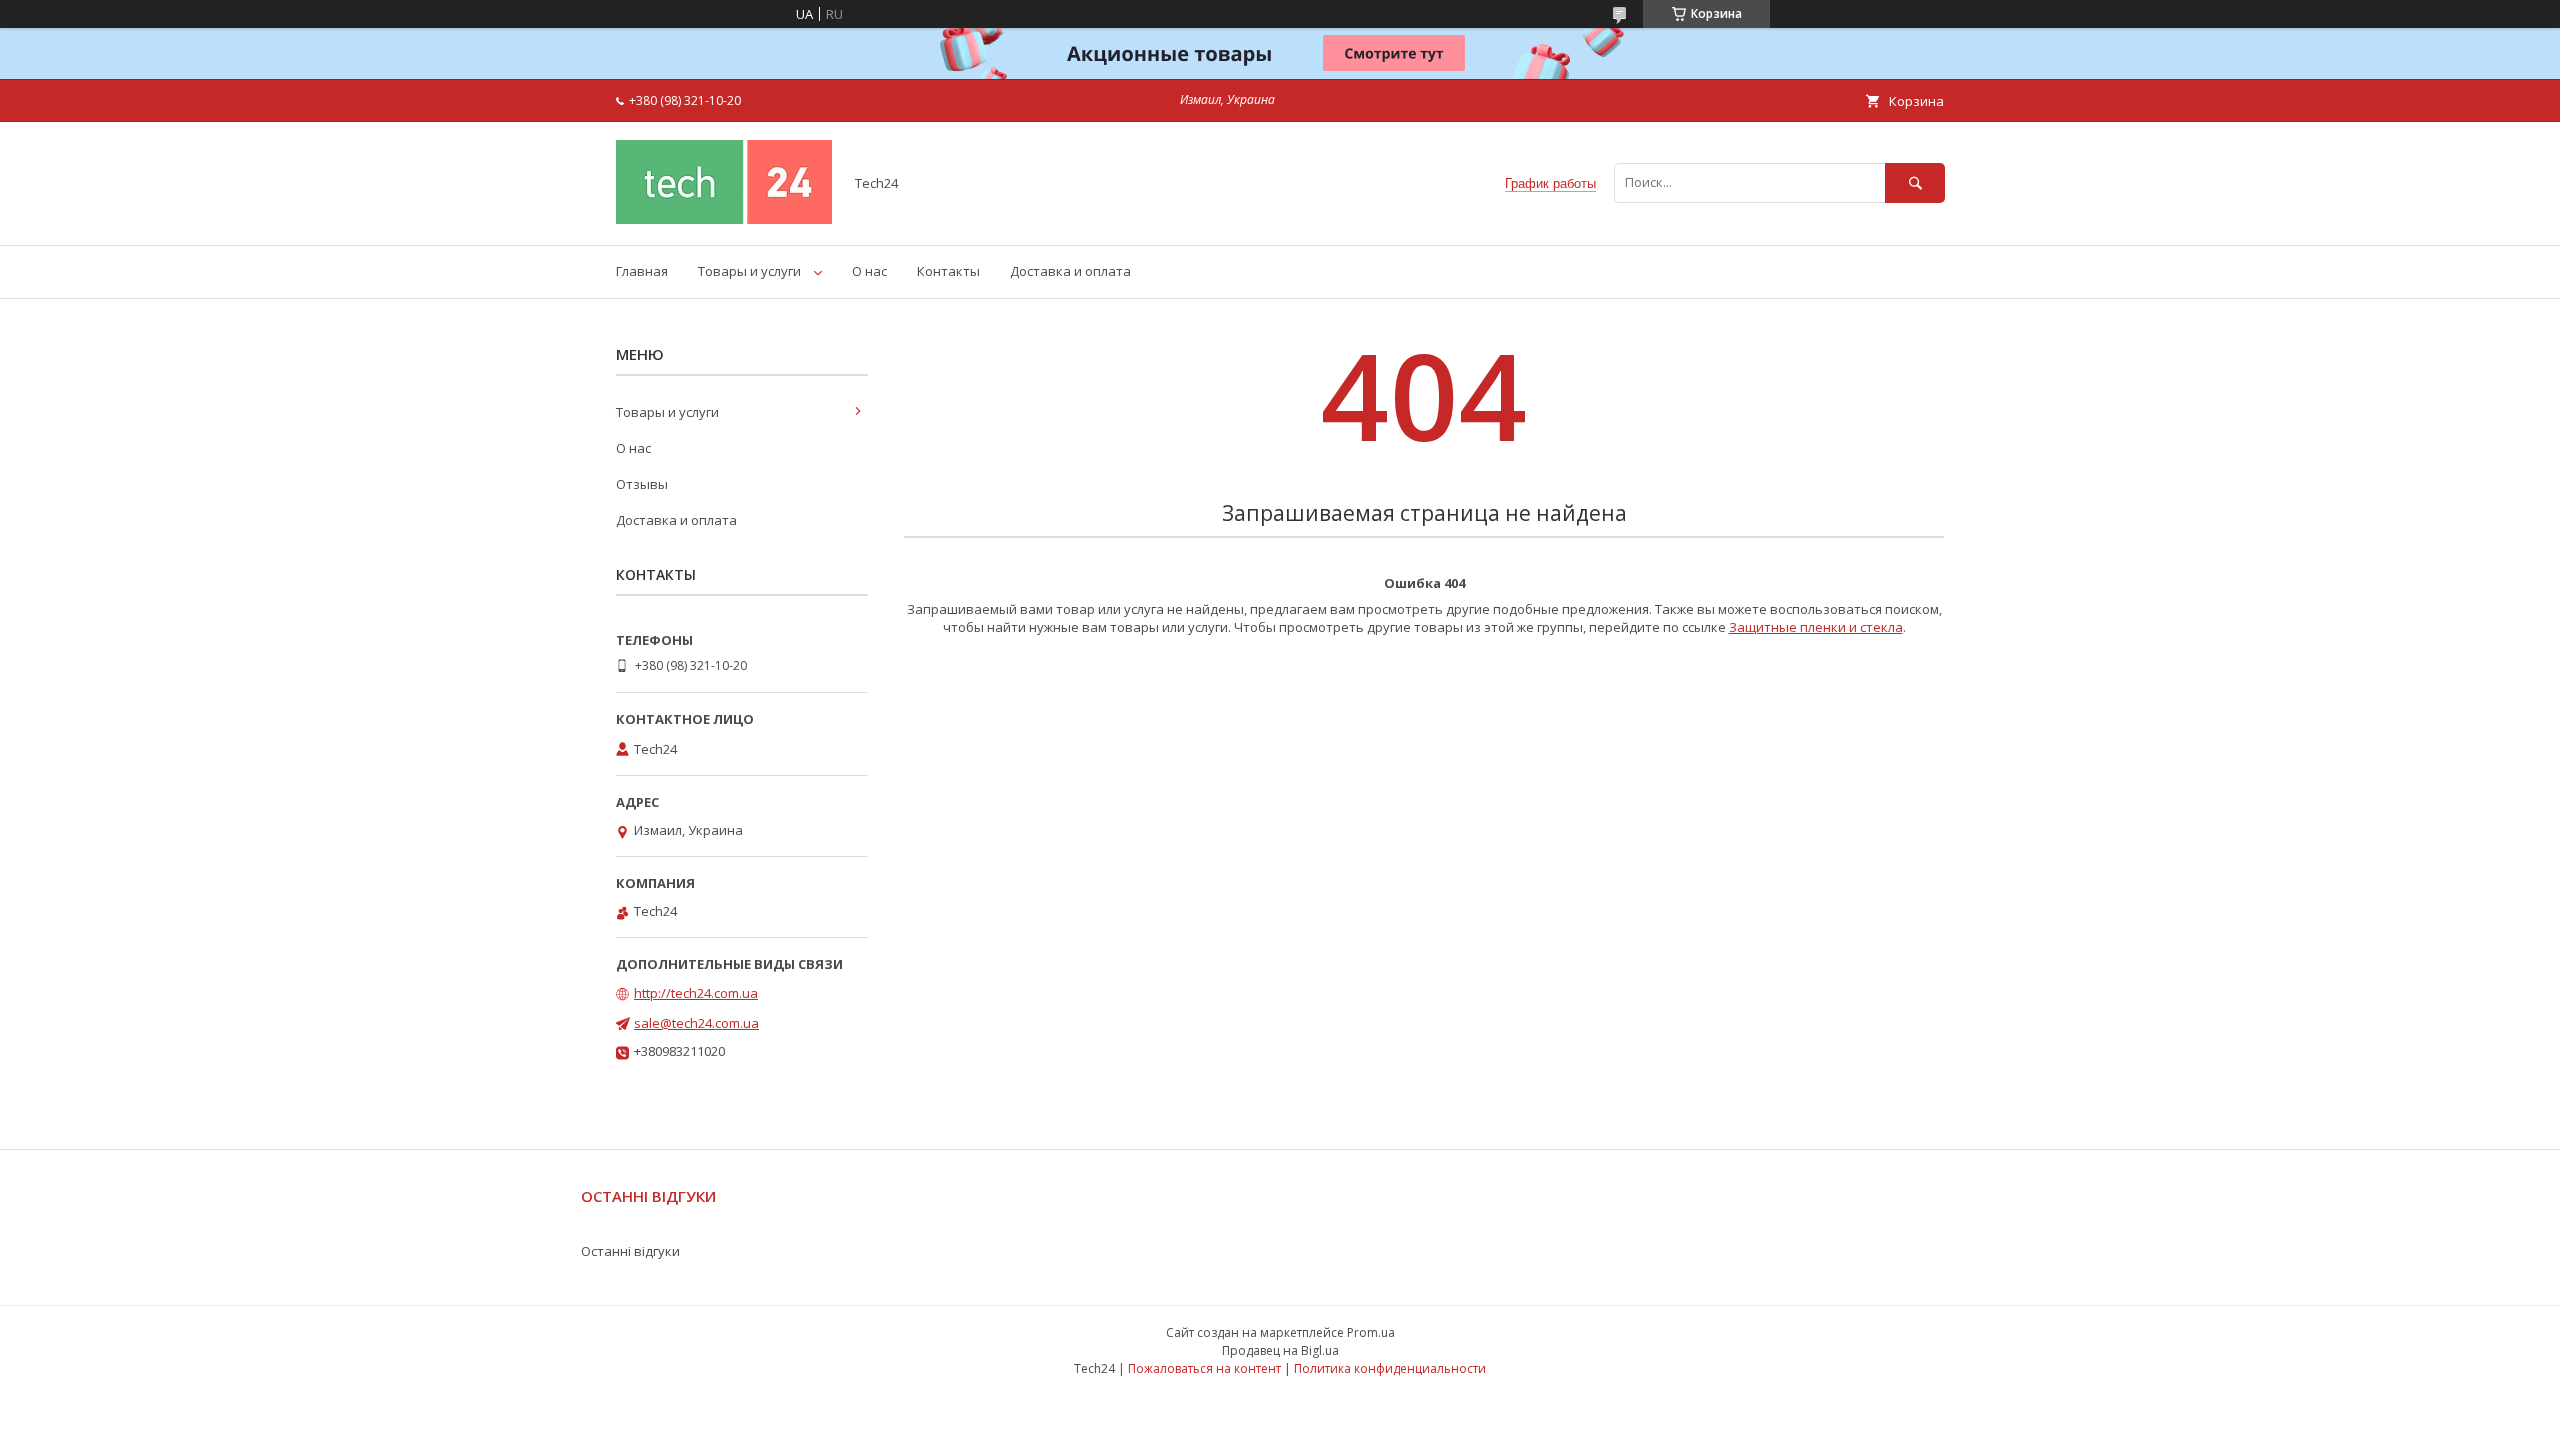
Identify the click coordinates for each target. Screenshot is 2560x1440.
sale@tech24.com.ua (696, 1023)
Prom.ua (1371, 1332)
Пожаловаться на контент (1204, 1368)
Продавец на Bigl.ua (1280, 1350)
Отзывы (642, 484)
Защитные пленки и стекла (1816, 627)
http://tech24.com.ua (696, 993)
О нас (869, 271)
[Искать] (1915, 182)
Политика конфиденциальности (1390, 1368)
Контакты (948, 271)
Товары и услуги (749, 271)
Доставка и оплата (1070, 271)
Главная (642, 271)
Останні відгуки (630, 1251)
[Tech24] (724, 219)
